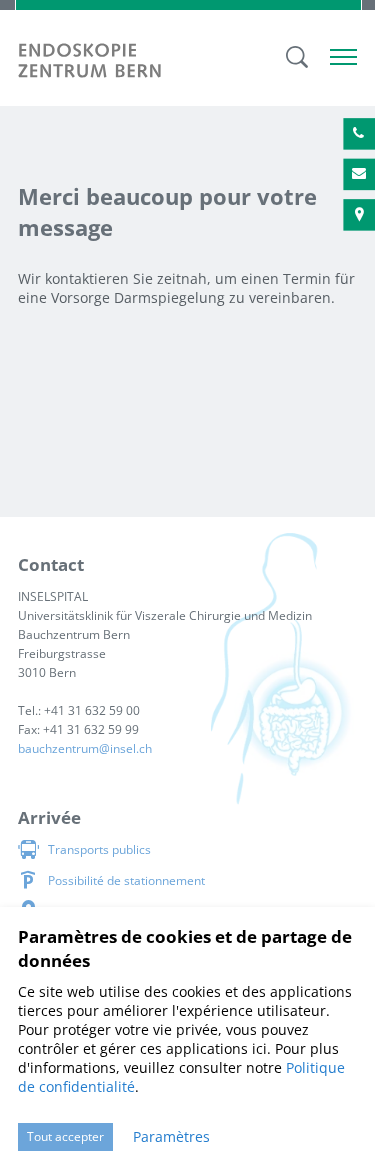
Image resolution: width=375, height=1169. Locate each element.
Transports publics (99, 849)
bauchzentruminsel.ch (85, 748)
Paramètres (171, 1136)
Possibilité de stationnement (126, 880)
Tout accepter (65, 1136)
